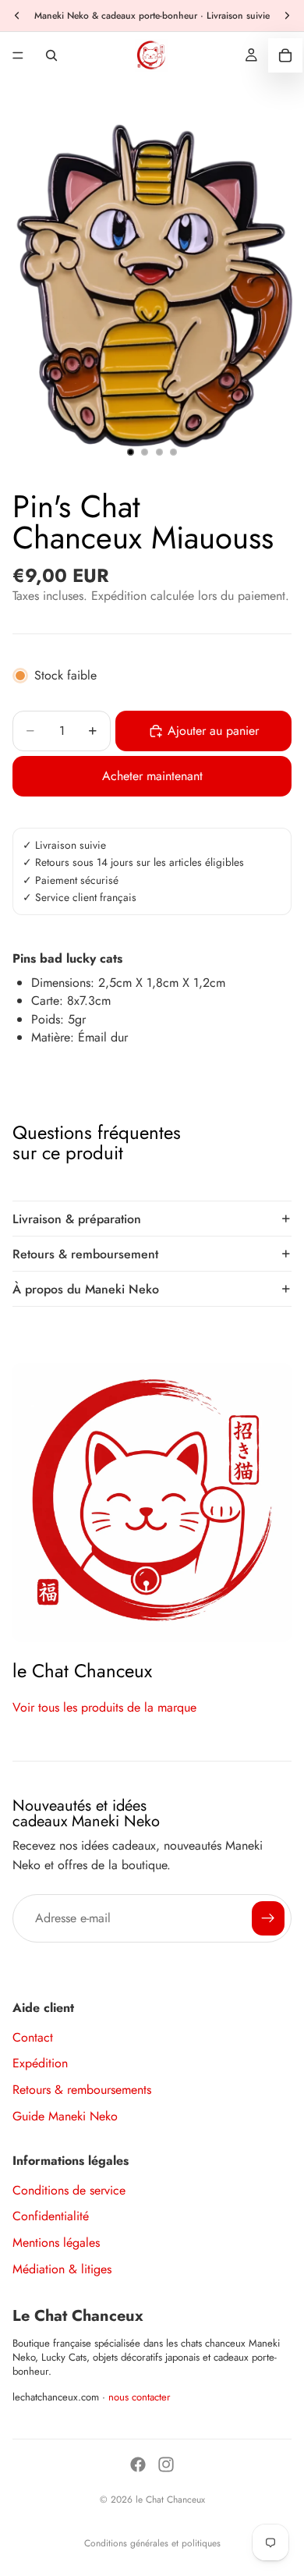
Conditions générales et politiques (152, 2543)
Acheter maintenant (152, 776)
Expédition (40, 2063)
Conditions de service (69, 2190)
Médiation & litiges (62, 2269)
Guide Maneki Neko (65, 2116)
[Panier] (285, 55)
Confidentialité (51, 2216)
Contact (33, 2037)
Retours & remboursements (82, 2090)
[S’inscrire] (268, 1918)
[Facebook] (138, 2464)
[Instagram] (166, 2464)
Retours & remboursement (85, 1254)
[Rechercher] (51, 55)
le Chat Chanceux (170, 2500)
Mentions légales (56, 2242)
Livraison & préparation (77, 1219)
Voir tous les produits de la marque (104, 1707)
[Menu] (18, 55)
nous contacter (140, 2397)
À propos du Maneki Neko (86, 1289)
